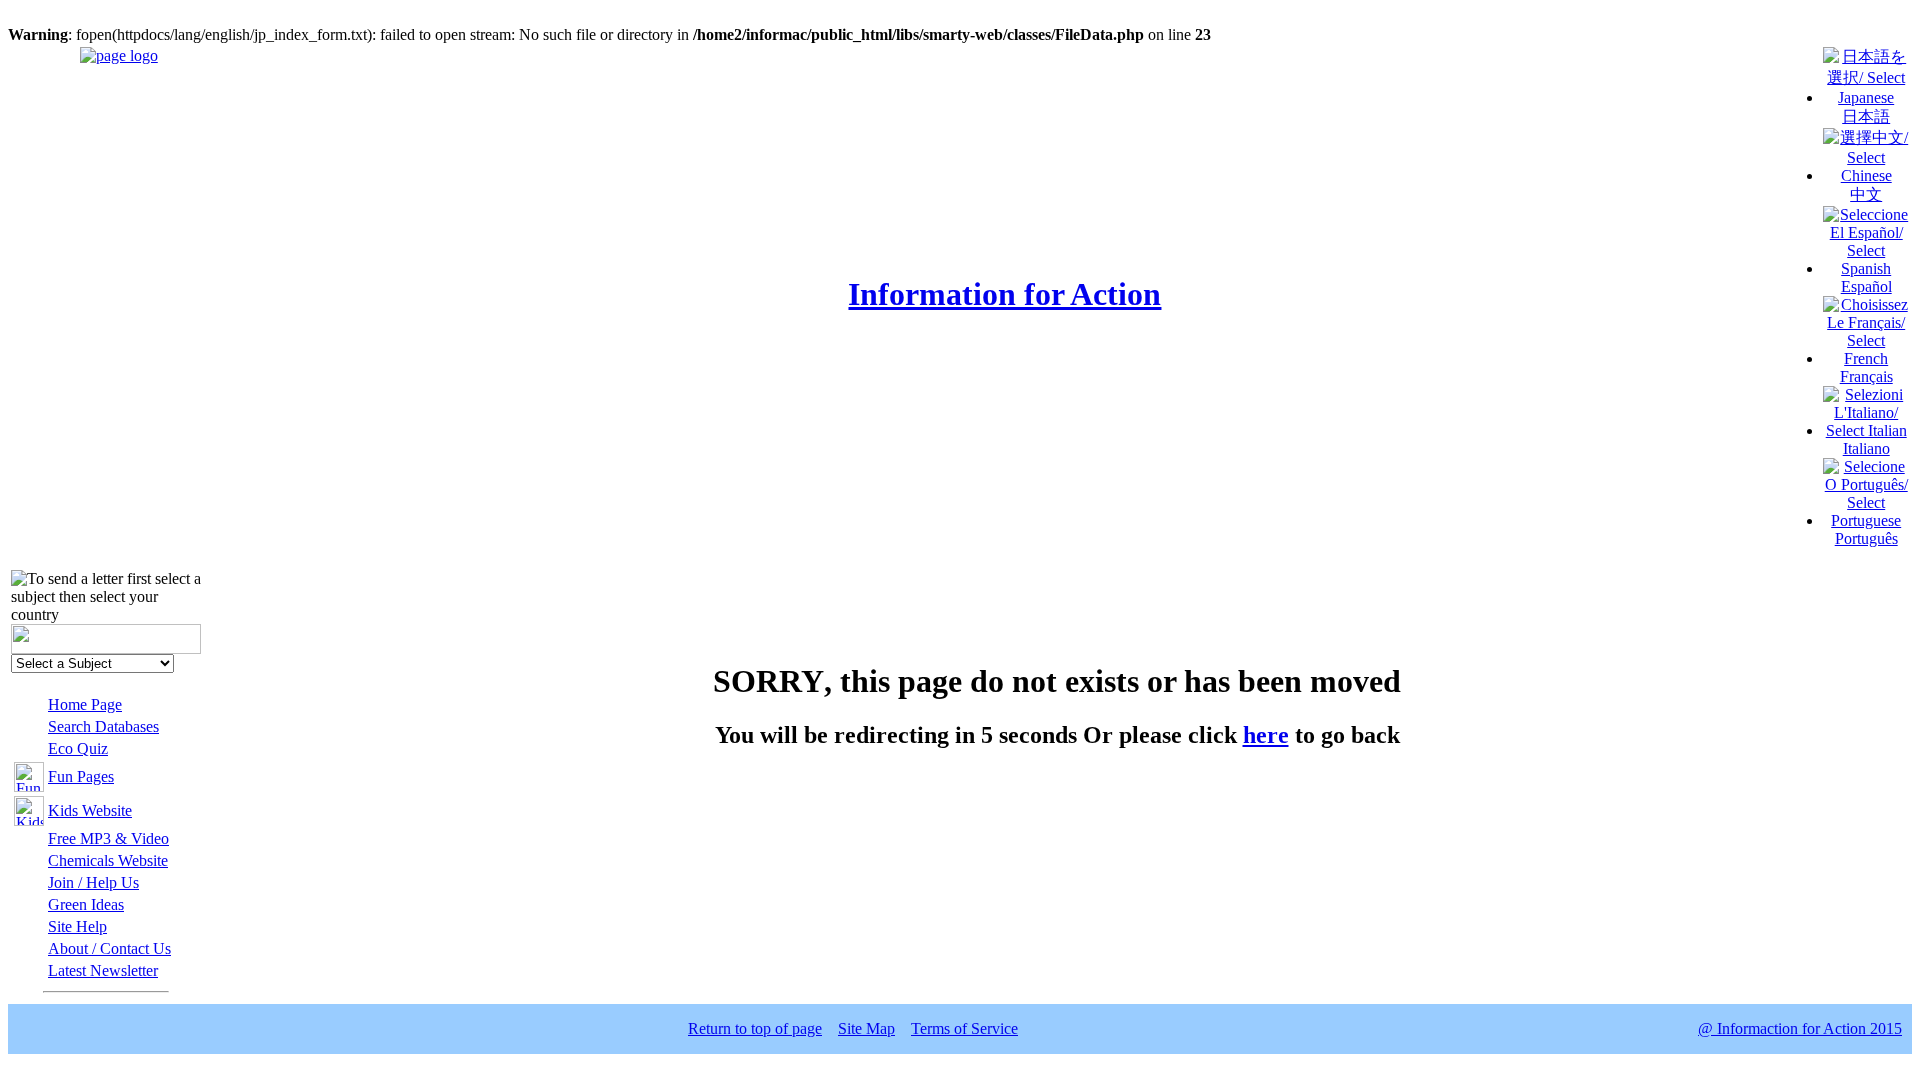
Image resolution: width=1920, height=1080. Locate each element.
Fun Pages (81, 776)
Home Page (85, 704)
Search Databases (103, 726)
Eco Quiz (78, 748)
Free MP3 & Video (108, 838)
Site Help (77, 926)
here (1266, 735)
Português (1866, 538)
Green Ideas (86, 904)
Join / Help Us (93, 882)
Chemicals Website (108, 860)
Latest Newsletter (103, 970)
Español (1866, 286)
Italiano (1866, 448)
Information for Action (1004, 294)
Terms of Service (964, 1028)
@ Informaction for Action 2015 (1800, 1028)
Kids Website (90, 810)
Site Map (866, 1028)
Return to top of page (755, 1028)
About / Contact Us (109, 948)
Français (1866, 376)
